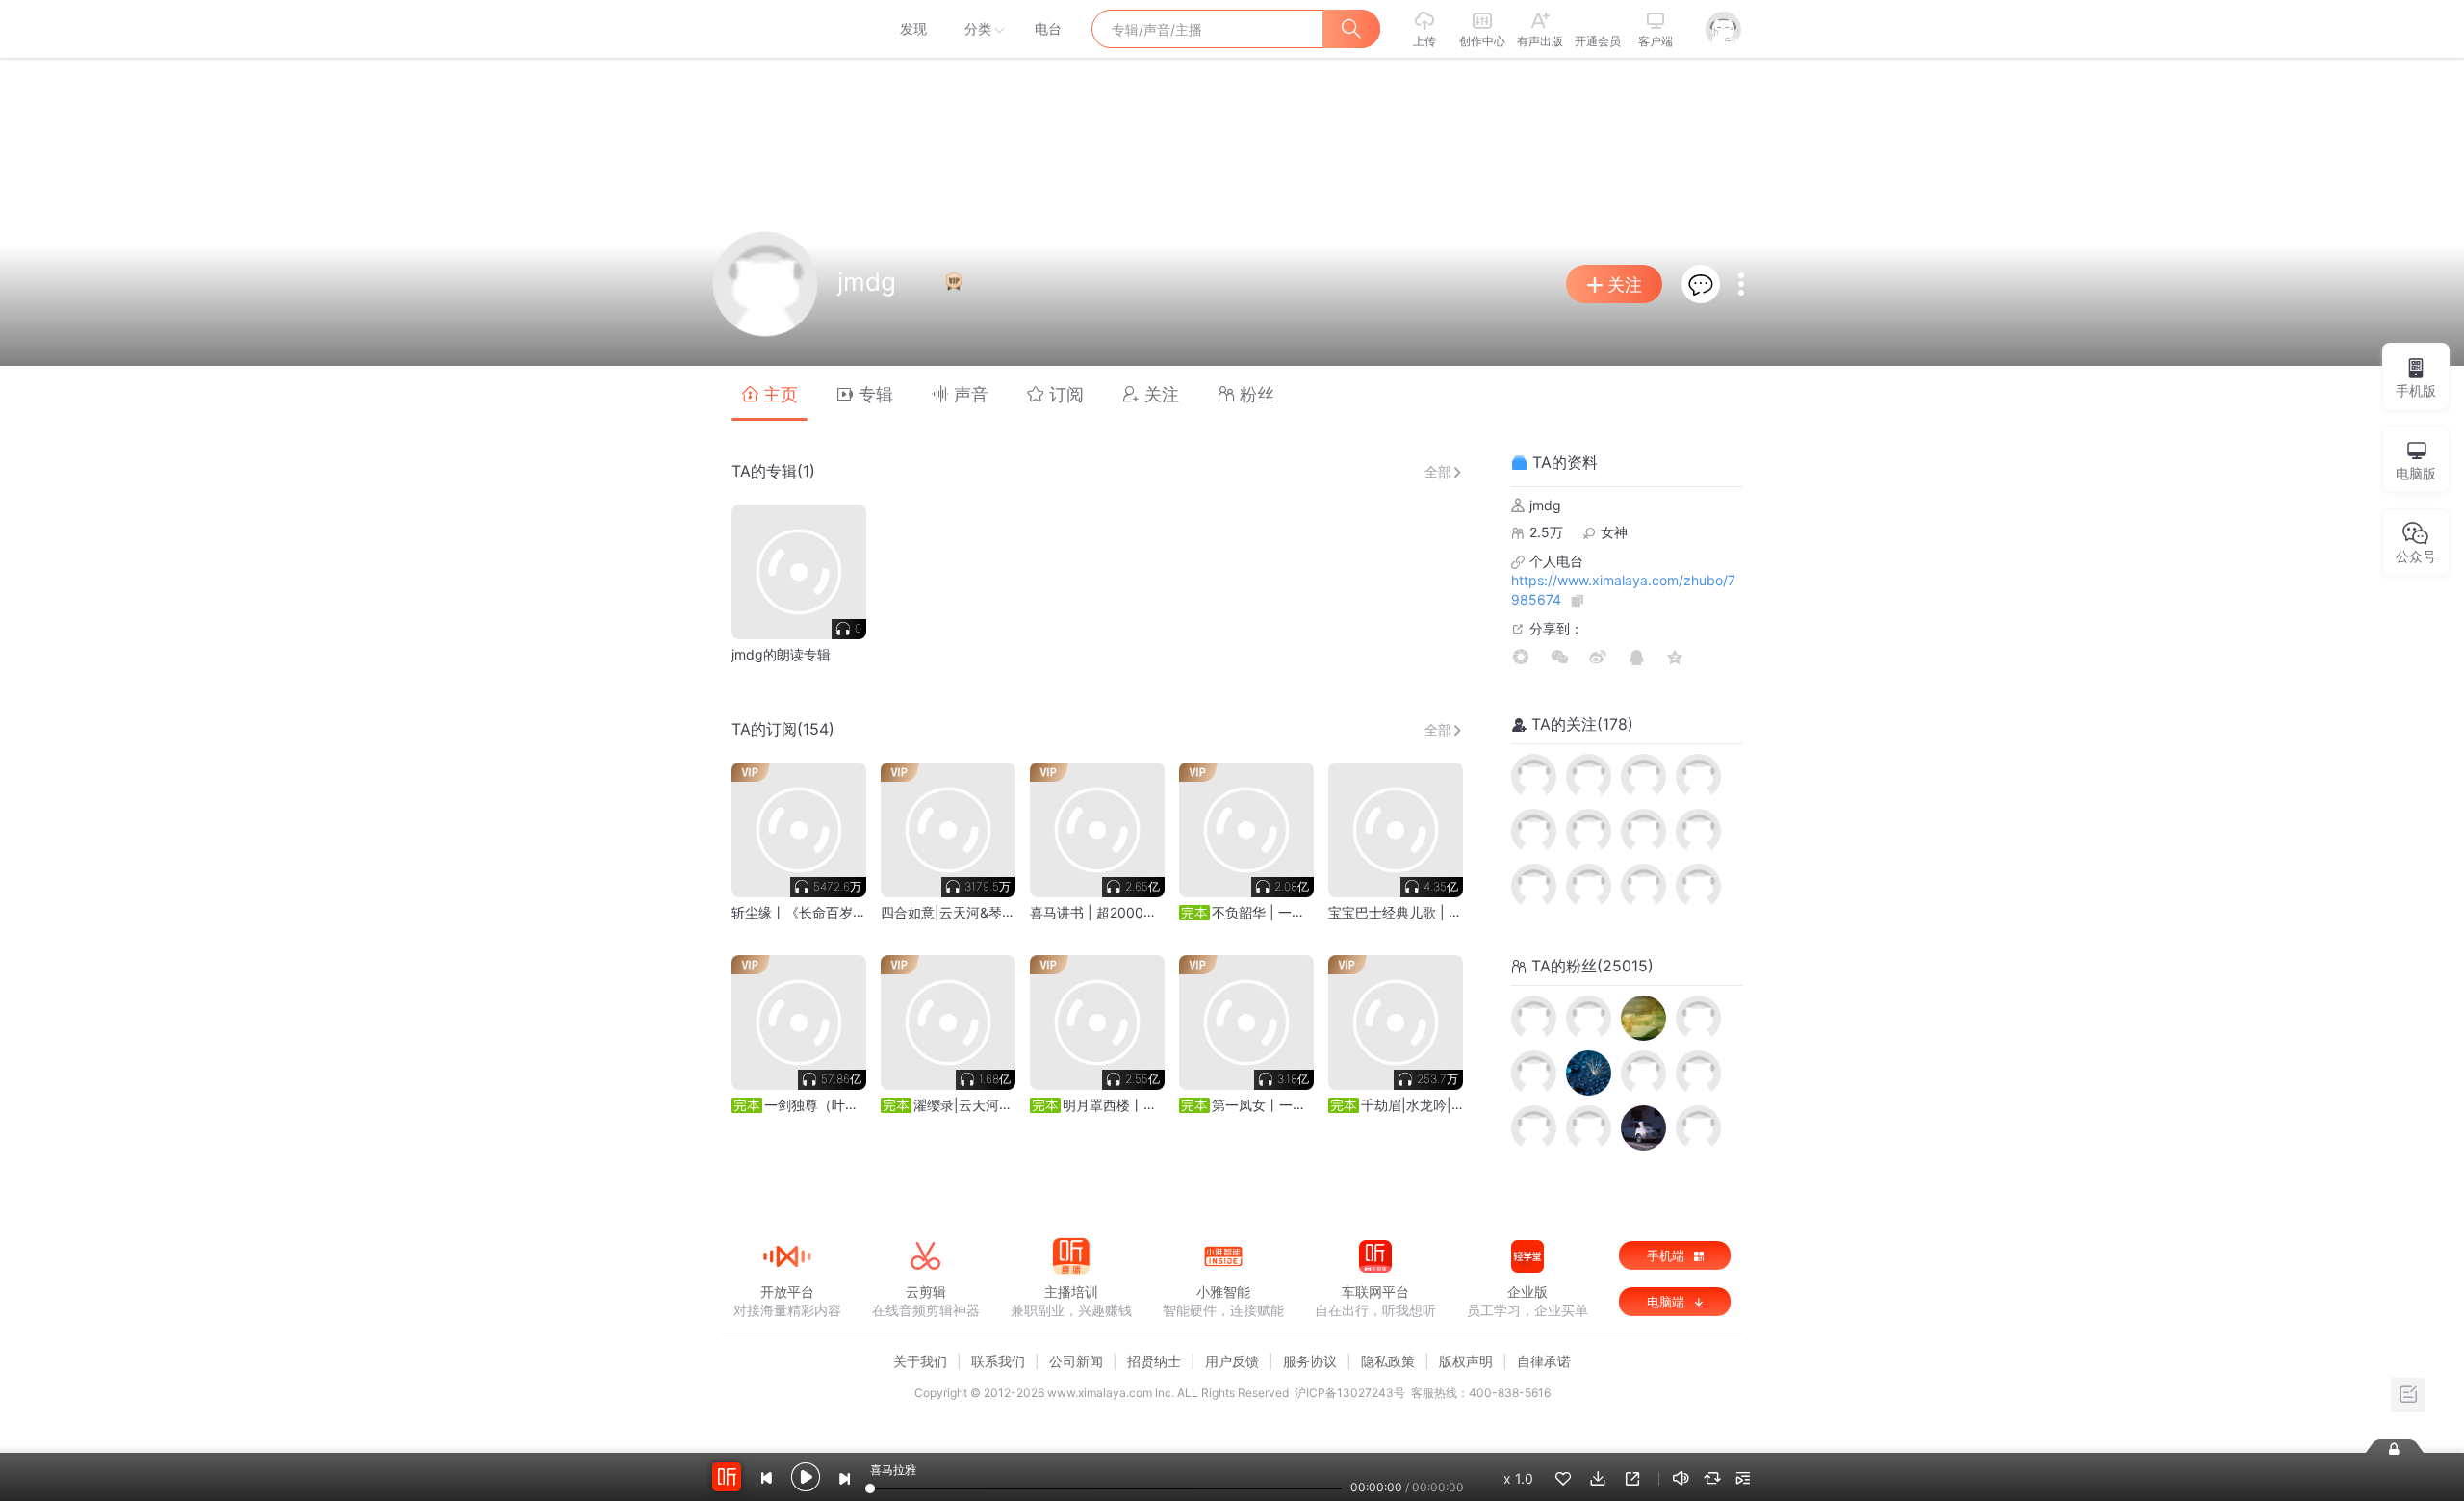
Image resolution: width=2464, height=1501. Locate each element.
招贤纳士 (1154, 1361)
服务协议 (1310, 1361)
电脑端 (1668, 1302)
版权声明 (1466, 1361)
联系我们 (998, 1361)
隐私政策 (1388, 1361)
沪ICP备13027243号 (1350, 1393)
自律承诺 (1544, 1361)
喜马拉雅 (786, 29)
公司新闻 (1076, 1361)
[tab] (770, 393)
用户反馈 (1232, 1361)
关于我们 (920, 1361)
